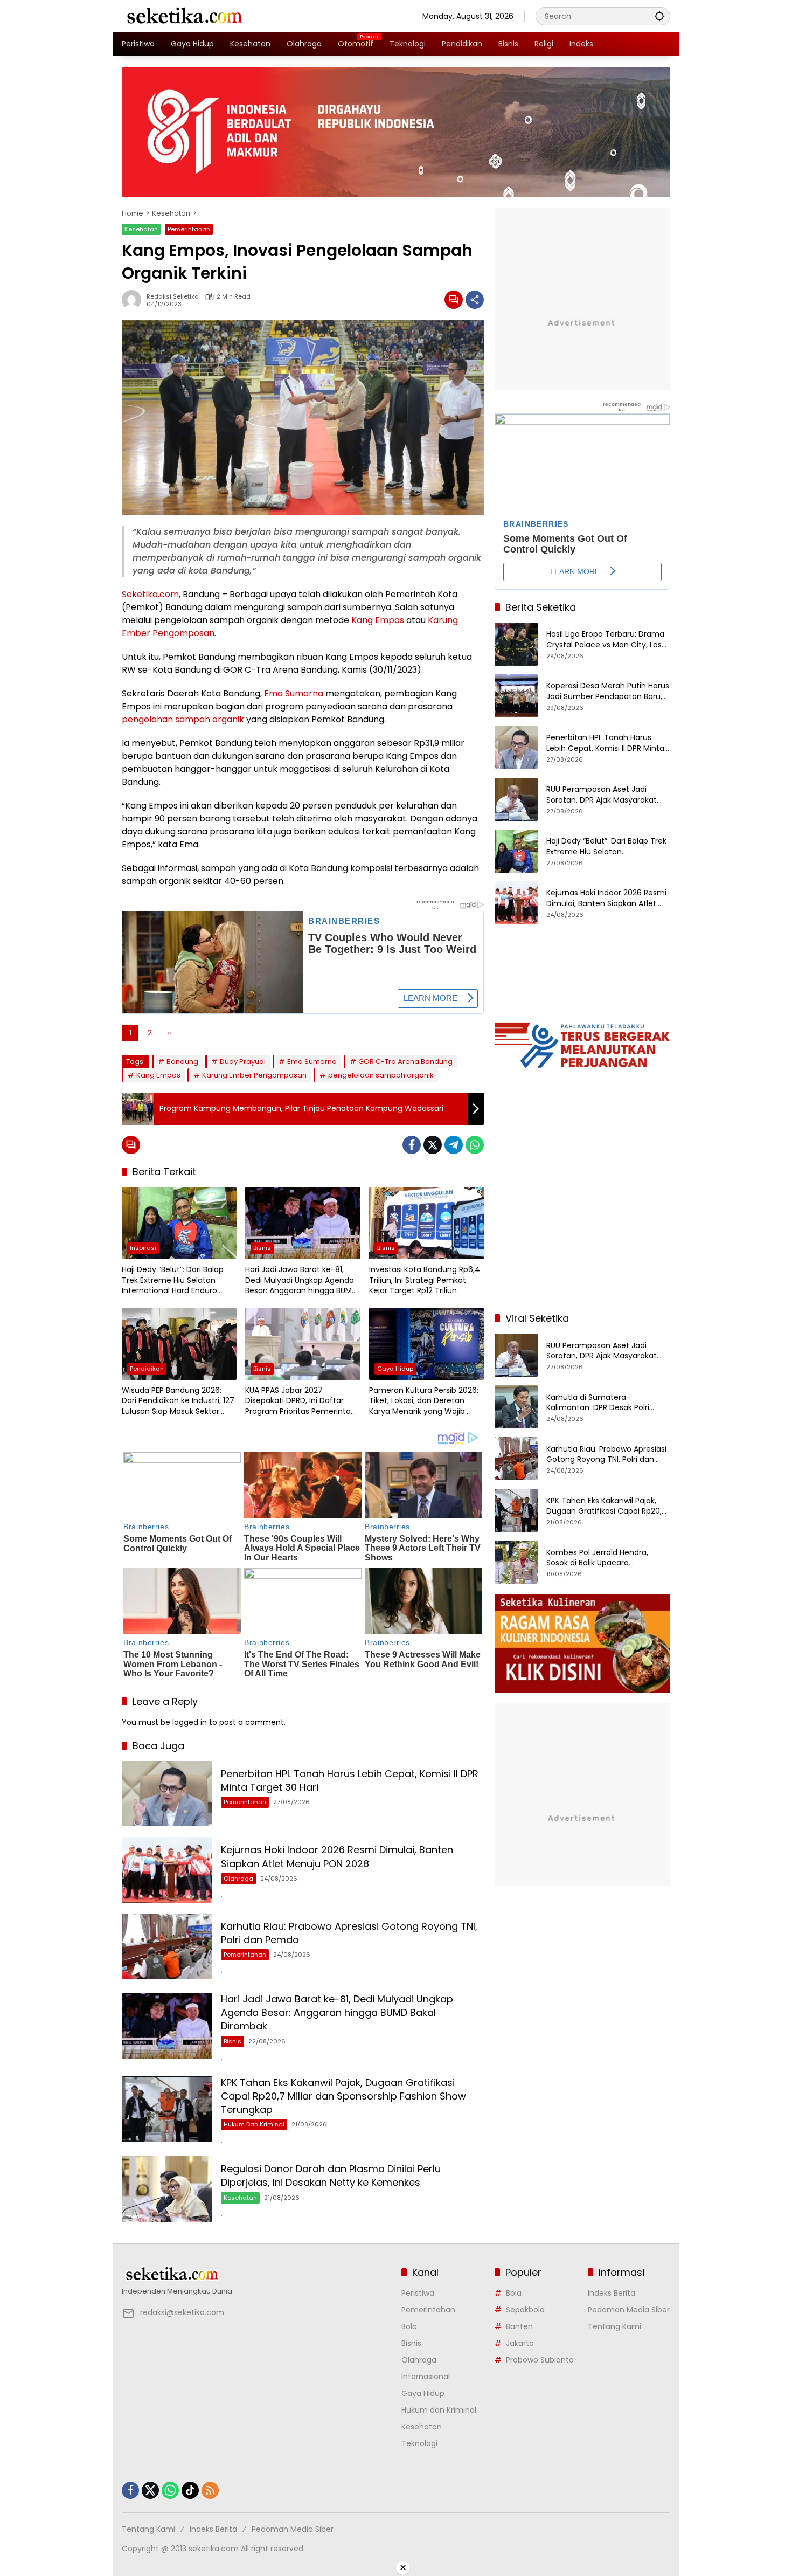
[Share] (475, 300)
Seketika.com (150, 594)
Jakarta (520, 2343)
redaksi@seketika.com (182, 2312)
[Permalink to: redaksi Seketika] (134, 300)
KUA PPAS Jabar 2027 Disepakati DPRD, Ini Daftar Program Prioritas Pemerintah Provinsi (300, 1401)
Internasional (426, 2377)
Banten (519, 2326)
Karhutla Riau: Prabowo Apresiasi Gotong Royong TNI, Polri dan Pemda (606, 1454)
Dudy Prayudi (243, 1062)
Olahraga (238, 1879)
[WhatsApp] (475, 1145)
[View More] (256, 2274)
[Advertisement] (582, 1233)
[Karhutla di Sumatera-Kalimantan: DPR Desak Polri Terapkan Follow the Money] (516, 1407)
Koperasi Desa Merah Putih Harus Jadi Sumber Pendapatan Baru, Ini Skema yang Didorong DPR (608, 691)
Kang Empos (378, 620)
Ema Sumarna (294, 693)
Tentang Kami (614, 2326)
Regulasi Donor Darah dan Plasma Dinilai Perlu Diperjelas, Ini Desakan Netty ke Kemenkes (331, 2176)
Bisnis (262, 1248)
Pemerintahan (189, 229)
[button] (659, 16)
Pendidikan (147, 1369)
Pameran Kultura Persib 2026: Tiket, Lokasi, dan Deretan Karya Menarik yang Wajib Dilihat (424, 1401)
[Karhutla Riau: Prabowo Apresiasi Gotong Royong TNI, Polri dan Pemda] (167, 1946)
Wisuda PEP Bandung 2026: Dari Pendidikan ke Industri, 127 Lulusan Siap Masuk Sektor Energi (178, 1401)
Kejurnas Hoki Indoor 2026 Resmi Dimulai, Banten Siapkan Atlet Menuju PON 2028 (337, 1856)
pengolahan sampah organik (183, 719)
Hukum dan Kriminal (254, 2124)
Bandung (182, 1062)
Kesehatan (141, 229)
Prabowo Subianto (540, 2360)
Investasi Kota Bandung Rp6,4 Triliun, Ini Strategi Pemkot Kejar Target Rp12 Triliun (425, 1280)
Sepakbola (525, 2310)
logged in (190, 1722)
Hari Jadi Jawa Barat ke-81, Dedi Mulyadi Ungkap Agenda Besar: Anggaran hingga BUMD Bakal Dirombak (301, 1280)
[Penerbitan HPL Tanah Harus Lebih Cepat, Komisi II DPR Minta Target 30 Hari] (167, 1794)
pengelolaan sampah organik (381, 1075)
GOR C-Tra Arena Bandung (405, 1062)
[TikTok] (190, 2490)
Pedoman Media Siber (629, 2310)
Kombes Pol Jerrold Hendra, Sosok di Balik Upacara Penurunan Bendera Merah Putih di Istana (607, 1558)
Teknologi (419, 2443)
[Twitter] (433, 1145)
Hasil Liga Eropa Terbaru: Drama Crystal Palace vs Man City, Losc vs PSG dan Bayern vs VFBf (606, 640)
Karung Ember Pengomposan (254, 1075)
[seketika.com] (184, 16)
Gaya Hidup (395, 1369)
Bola (409, 2326)
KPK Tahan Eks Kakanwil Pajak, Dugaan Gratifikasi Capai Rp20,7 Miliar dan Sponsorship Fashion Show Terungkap (343, 2096)
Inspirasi (143, 1248)
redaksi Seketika (173, 297)
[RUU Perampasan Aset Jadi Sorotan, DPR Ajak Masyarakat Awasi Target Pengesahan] (516, 799)
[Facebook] (412, 1145)
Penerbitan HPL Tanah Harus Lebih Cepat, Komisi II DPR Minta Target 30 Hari (605, 743)
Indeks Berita (612, 2293)
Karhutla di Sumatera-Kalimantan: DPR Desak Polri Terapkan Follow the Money (598, 1402)
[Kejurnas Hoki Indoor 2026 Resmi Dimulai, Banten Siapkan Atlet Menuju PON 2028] (167, 1870)
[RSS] (210, 2490)
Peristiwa (418, 2293)
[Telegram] (454, 1145)
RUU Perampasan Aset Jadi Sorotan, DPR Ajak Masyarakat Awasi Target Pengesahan (602, 795)
